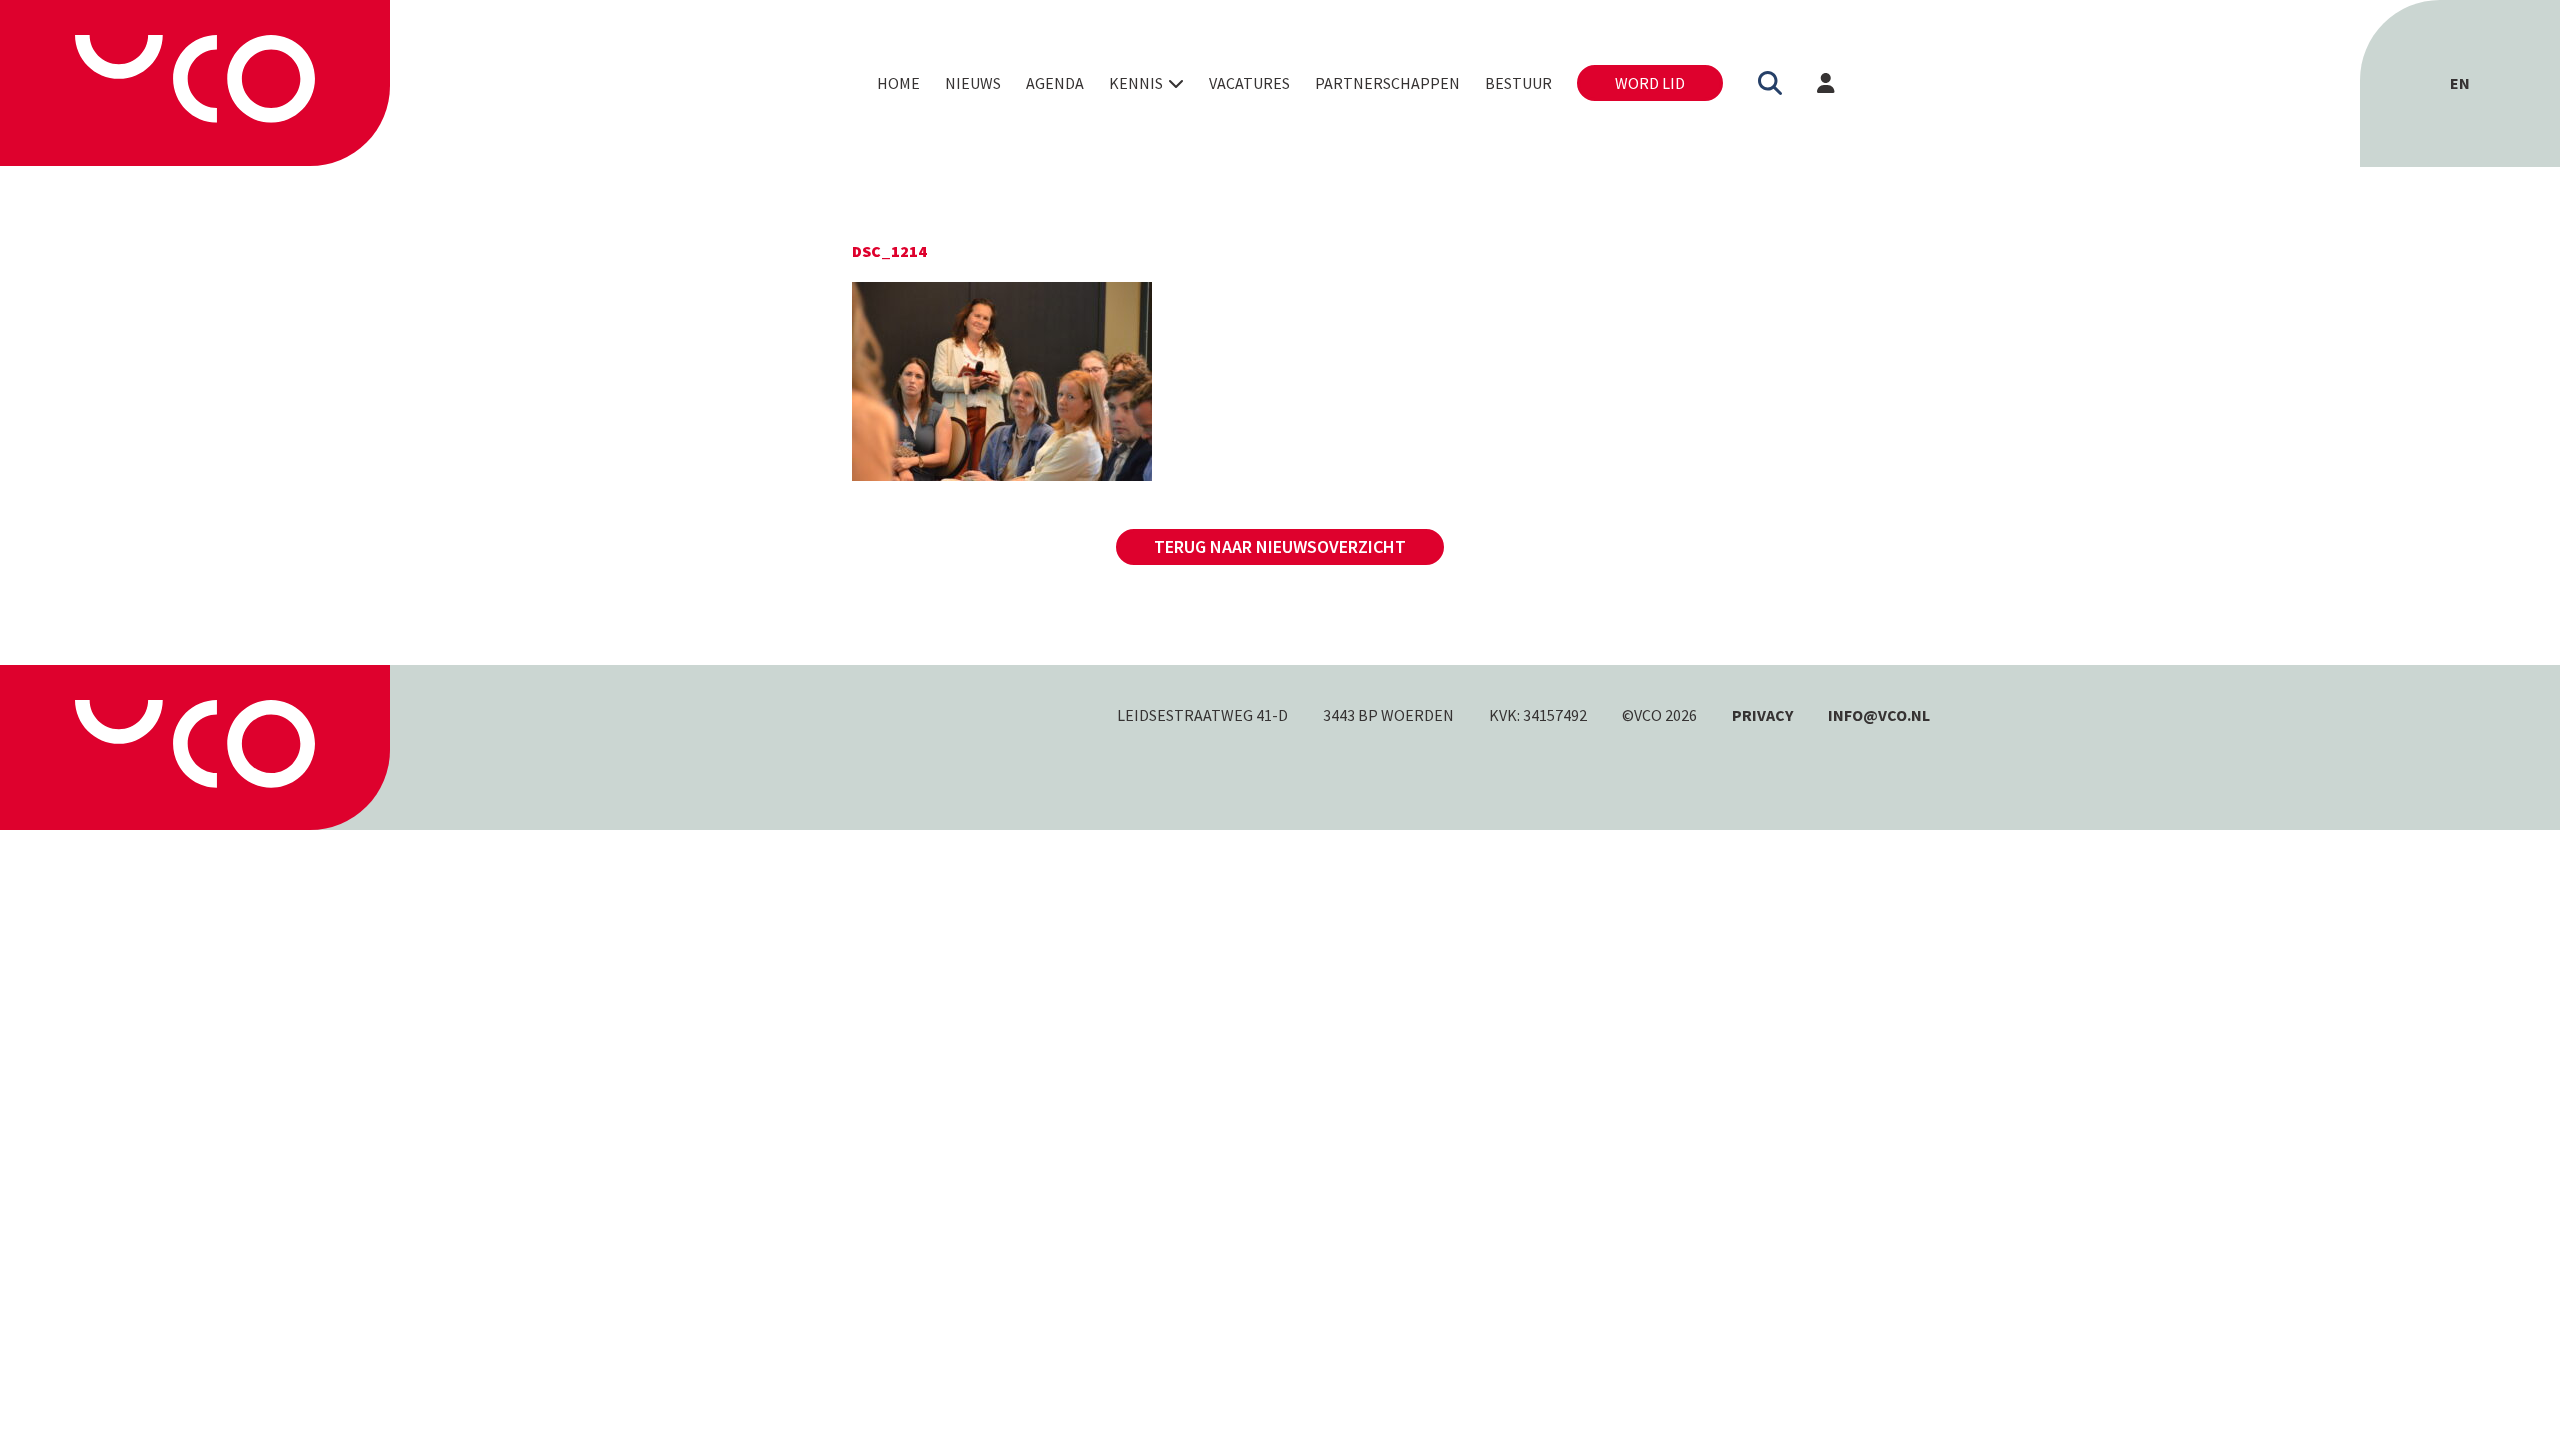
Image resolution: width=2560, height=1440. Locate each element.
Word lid (1650, 83)
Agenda (1055, 83)
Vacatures (1249, 83)
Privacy (1762, 715)
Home (898, 83)
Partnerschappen (1387, 83)
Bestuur (1518, 83)
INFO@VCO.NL (1879, 715)
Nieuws (973, 83)
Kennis (1136, 83)
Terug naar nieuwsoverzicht (1280, 546)
